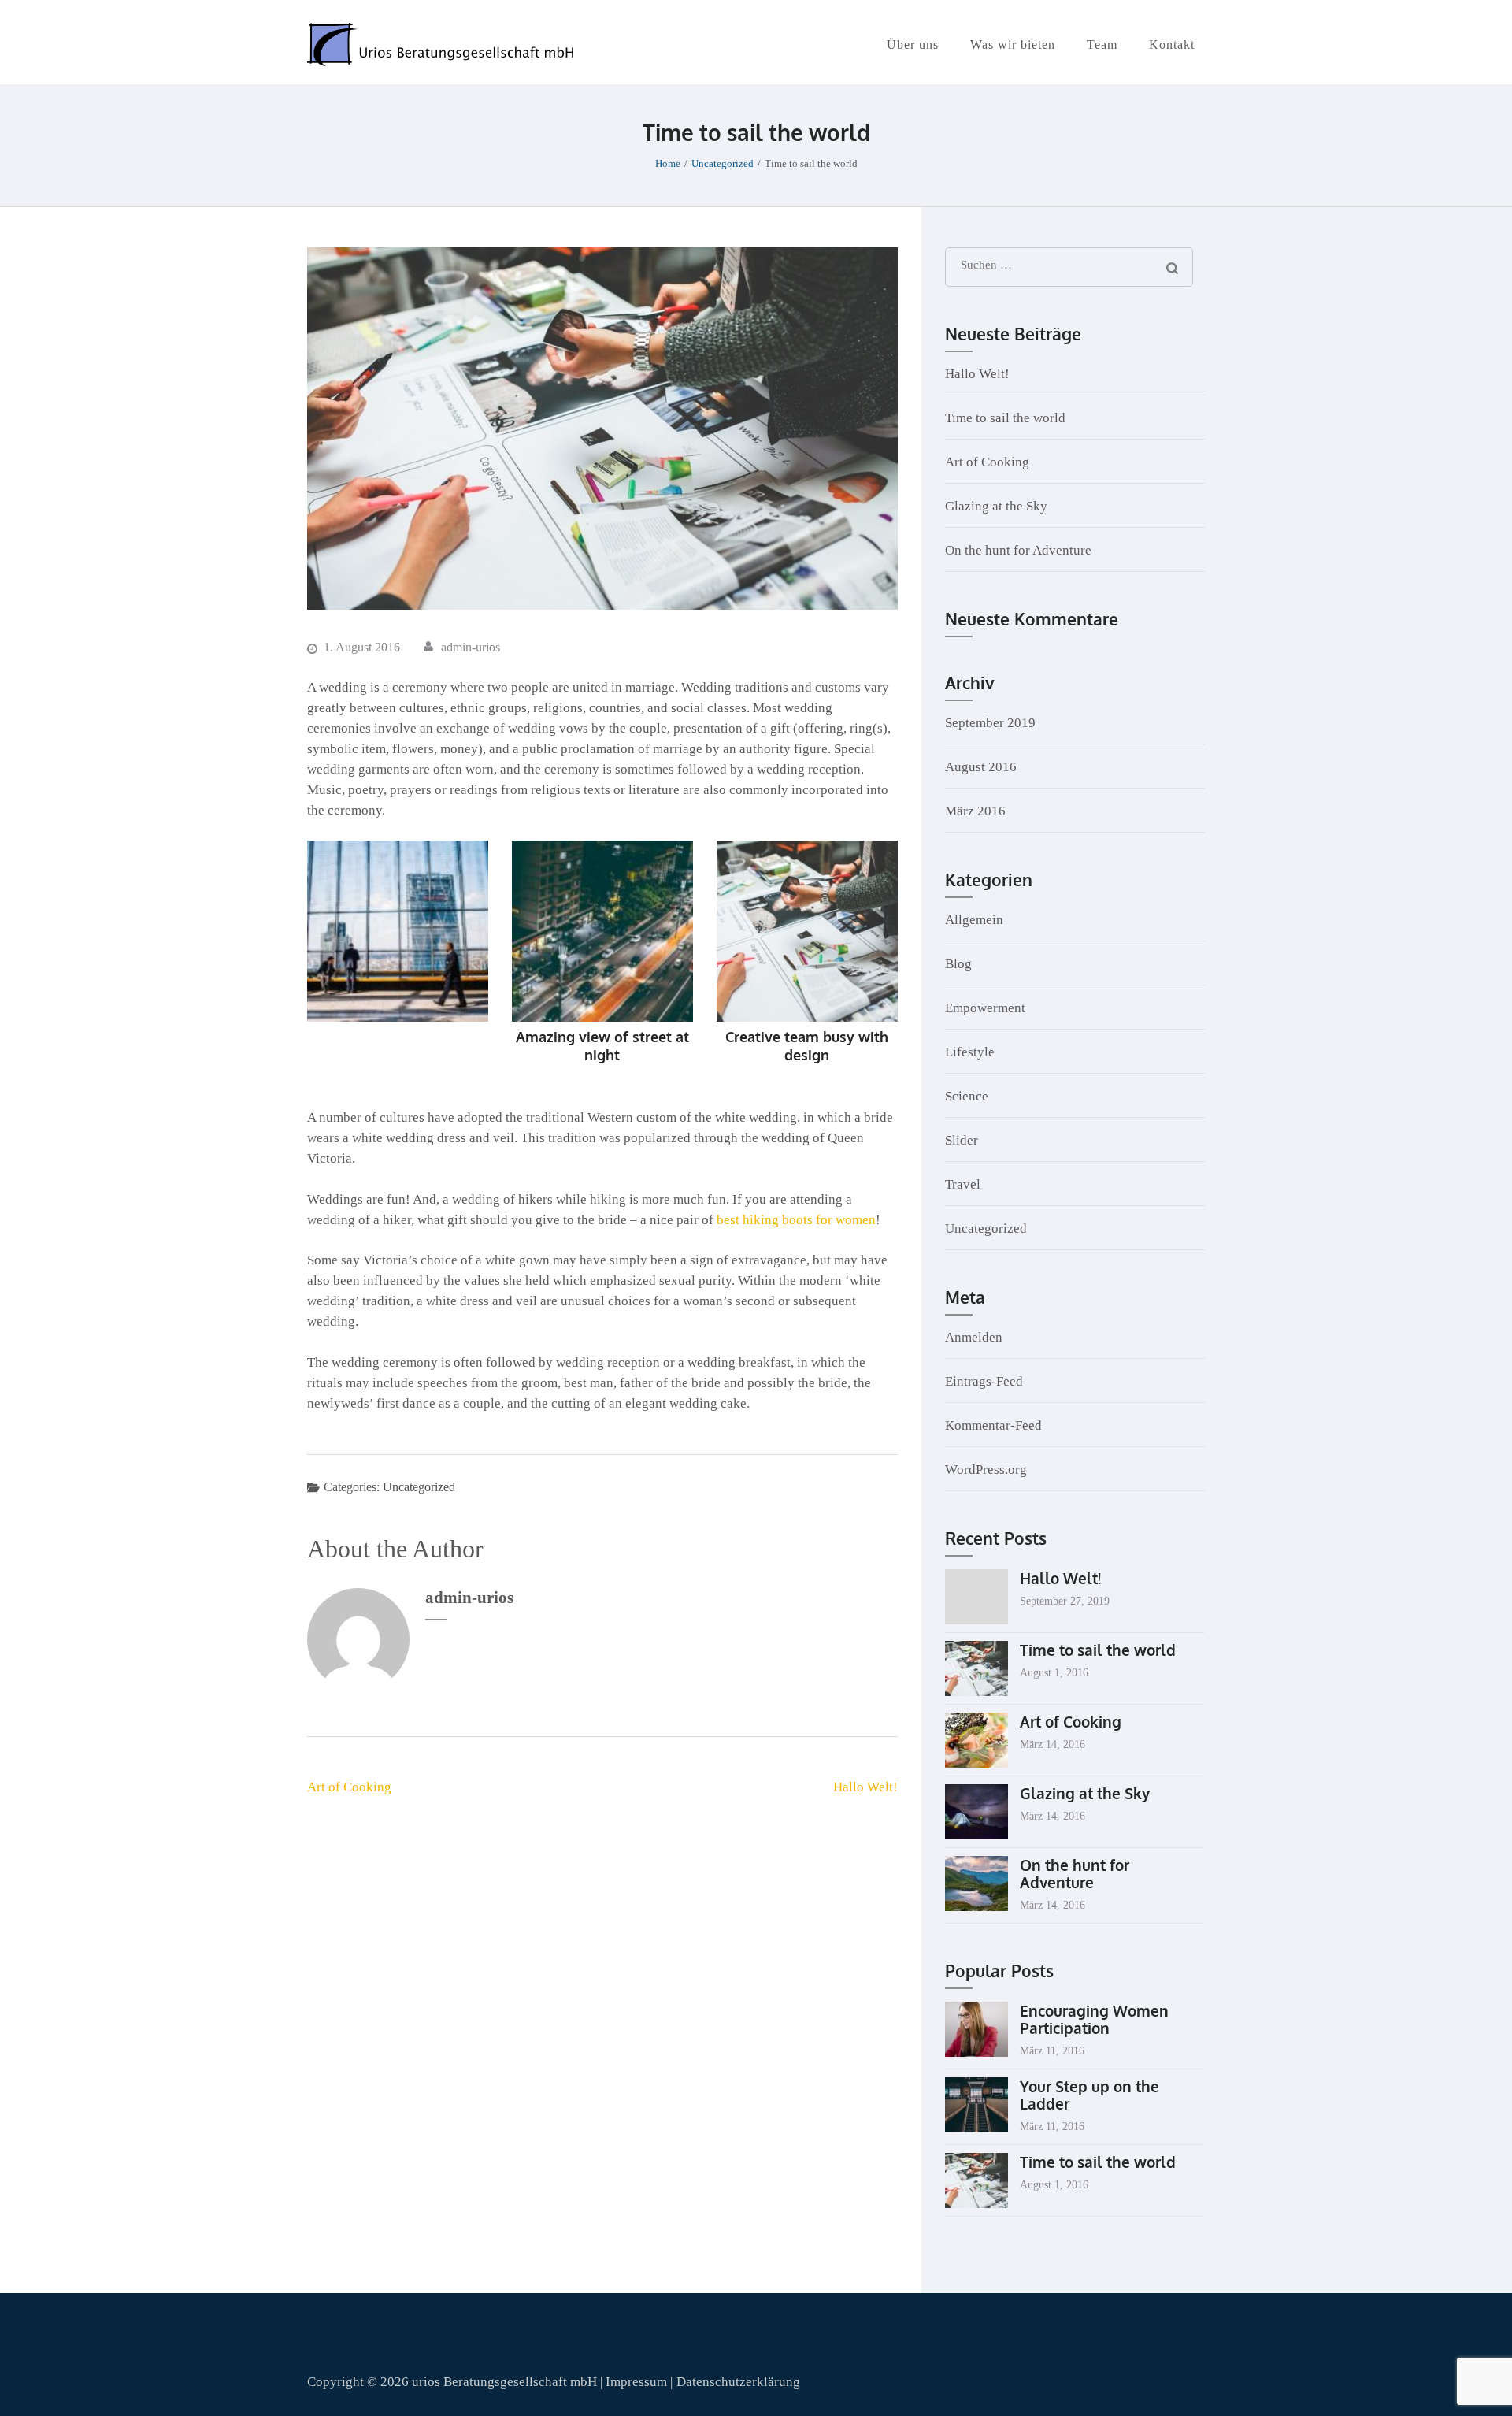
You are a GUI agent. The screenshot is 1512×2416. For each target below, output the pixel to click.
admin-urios (471, 647)
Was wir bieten (1013, 45)
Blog (958, 964)
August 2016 (981, 767)
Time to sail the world (1005, 418)
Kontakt (1172, 45)
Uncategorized (419, 1487)
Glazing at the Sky (996, 506)
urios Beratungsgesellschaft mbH (504, 2382)
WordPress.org (986, 1470)
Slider (962, 1140)
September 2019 (990, 723)
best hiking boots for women (796, 1220)
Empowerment (985, 1008)
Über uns (913, 45)
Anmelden (974, 1337)
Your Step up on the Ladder (1090, 2095)
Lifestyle (970, 1052)
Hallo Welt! (865, 1787)
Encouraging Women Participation (1094, 2019)
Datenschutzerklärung (738, 2382)
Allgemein (974, 920)
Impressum (638, 2382)
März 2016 (975, 811)
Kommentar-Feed (993, 1425)
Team (1102, 45)
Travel (963, 1184)
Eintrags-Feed (984, 1381)
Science (967, 1096)
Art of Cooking (349, 1787)
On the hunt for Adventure (1018, 550)
